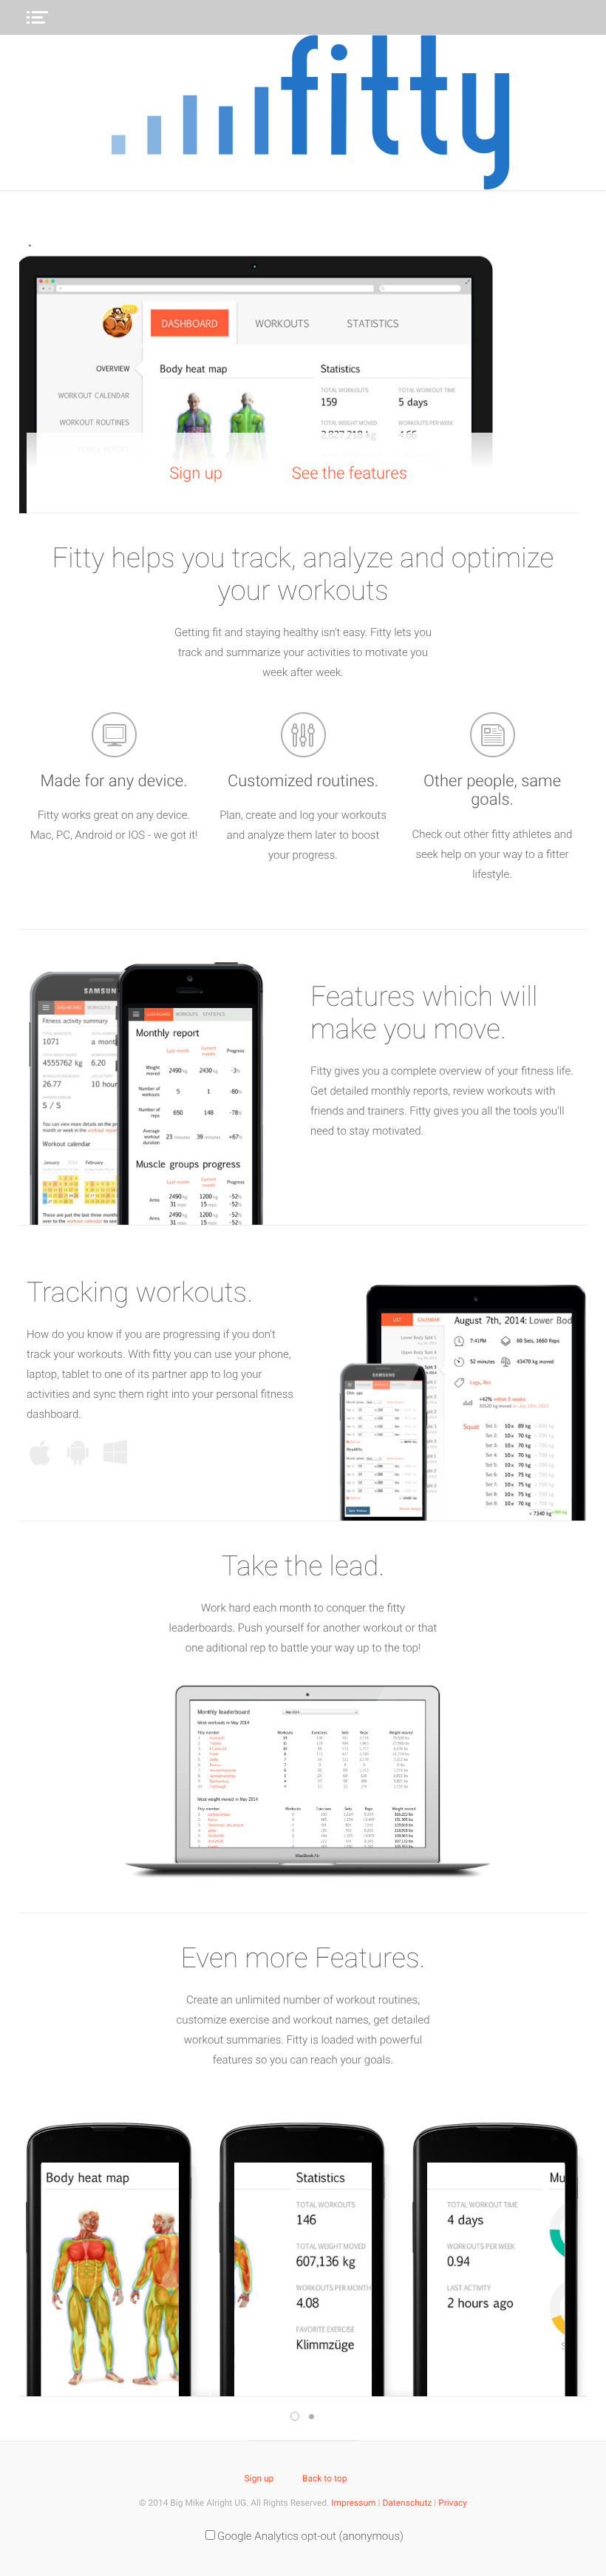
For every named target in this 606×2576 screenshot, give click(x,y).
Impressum (353, 2503)
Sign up (196, 474)
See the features (350, 474)
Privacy (453, 2503)
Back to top (324, 2478)
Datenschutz (407, 2503)
